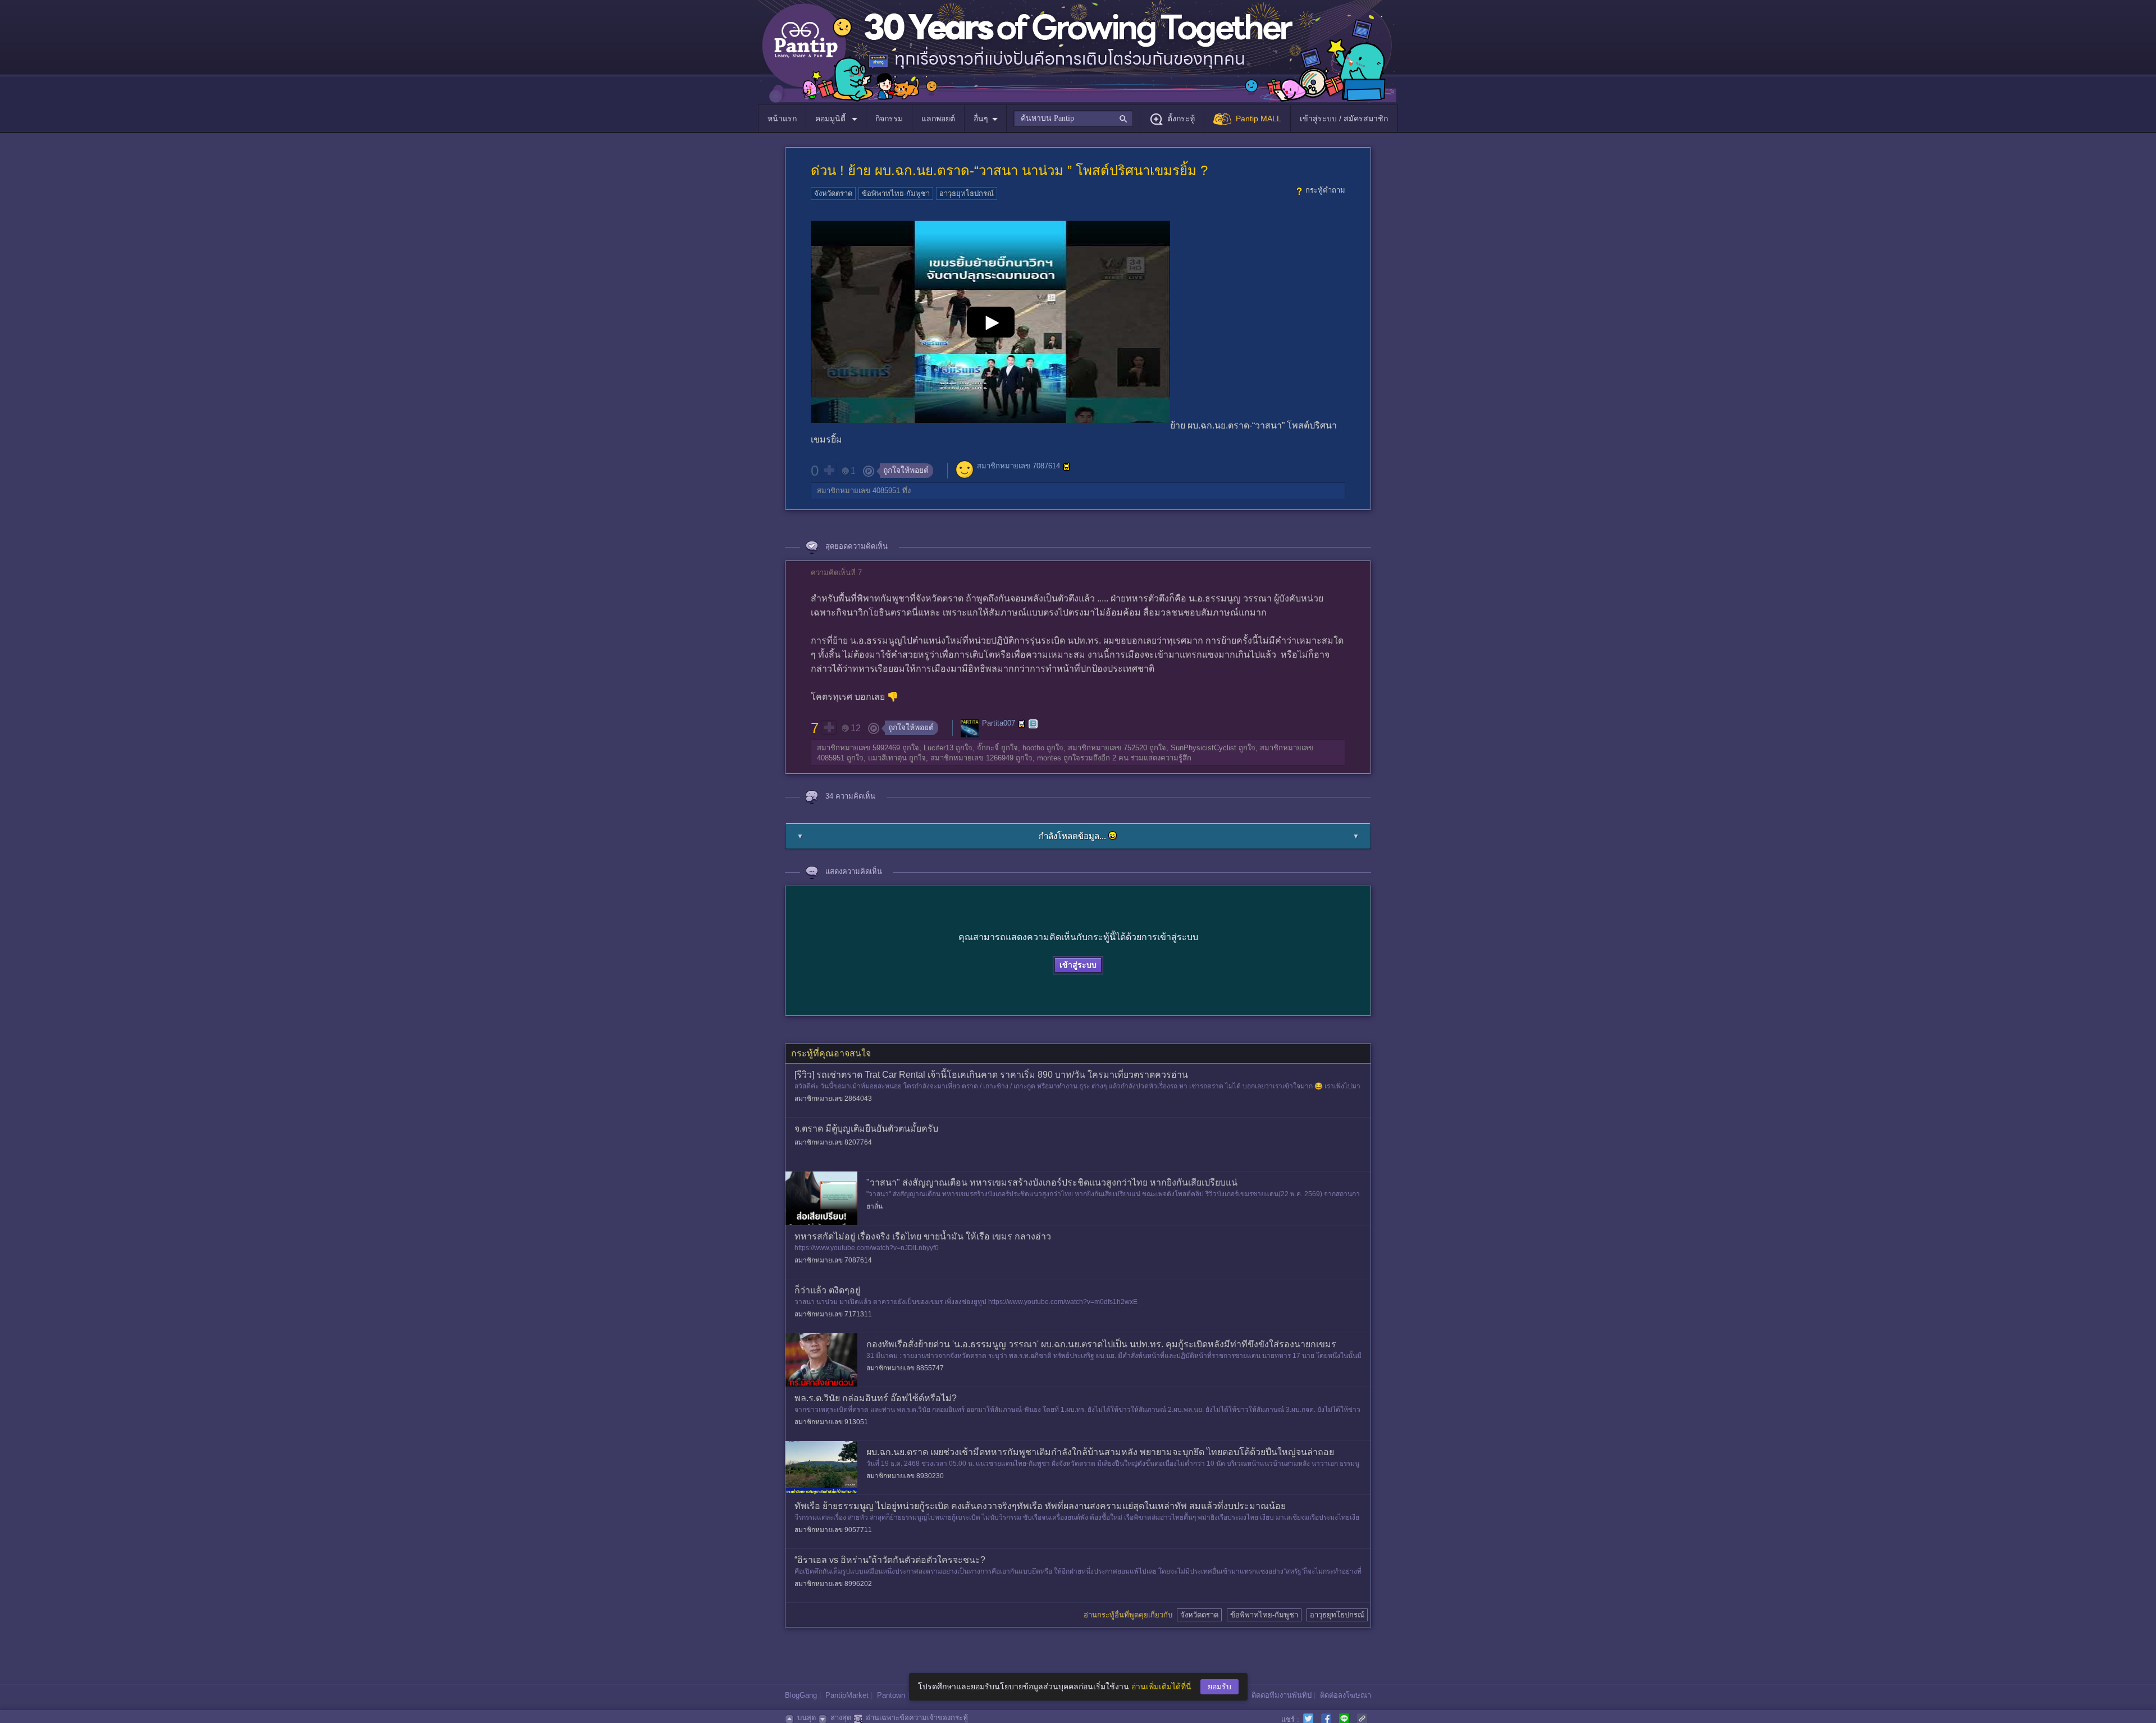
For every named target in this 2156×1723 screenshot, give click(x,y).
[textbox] (1073, 118)
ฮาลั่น (874, 1206)
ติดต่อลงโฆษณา (1346, 1695)
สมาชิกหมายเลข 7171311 (833, 1314)
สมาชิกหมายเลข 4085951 (858, 491)
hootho (1033, 748)
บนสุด (807, 1718)
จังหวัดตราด (833, 193)
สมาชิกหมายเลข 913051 (831, 1422)
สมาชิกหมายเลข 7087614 (1018, 466)
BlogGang (801, 1695)
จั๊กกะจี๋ (988, 748)
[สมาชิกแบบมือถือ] (1067, 467)
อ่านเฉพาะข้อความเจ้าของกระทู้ (917, 1718)
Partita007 (999, 724)
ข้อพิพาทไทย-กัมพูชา (896, 193)
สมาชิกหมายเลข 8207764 (833, 1142)
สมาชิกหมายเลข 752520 (1107, 748)
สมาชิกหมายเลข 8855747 (905, 1368)
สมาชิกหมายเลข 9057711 (833, 1530)
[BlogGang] (1033, 724)
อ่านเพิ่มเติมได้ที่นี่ (1161, 1686)
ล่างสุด (841, 1718)
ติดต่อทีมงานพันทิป (1282, 1695)
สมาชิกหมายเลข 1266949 (972, 758)
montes (1049, 758)
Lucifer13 (938, 748)
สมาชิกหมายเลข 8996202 (833, 1584)
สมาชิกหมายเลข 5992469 (858, 748)
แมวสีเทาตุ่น (887, 758)
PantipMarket (847, 1695)
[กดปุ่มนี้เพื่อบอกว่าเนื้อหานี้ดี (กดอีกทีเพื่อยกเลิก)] (829, 470)
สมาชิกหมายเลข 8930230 (905, 1476)
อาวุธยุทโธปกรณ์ (967, 193)
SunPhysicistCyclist (1203, 748)
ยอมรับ (1219, 1686)
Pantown (891, 1695)
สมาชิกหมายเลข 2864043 (833, 1098)
